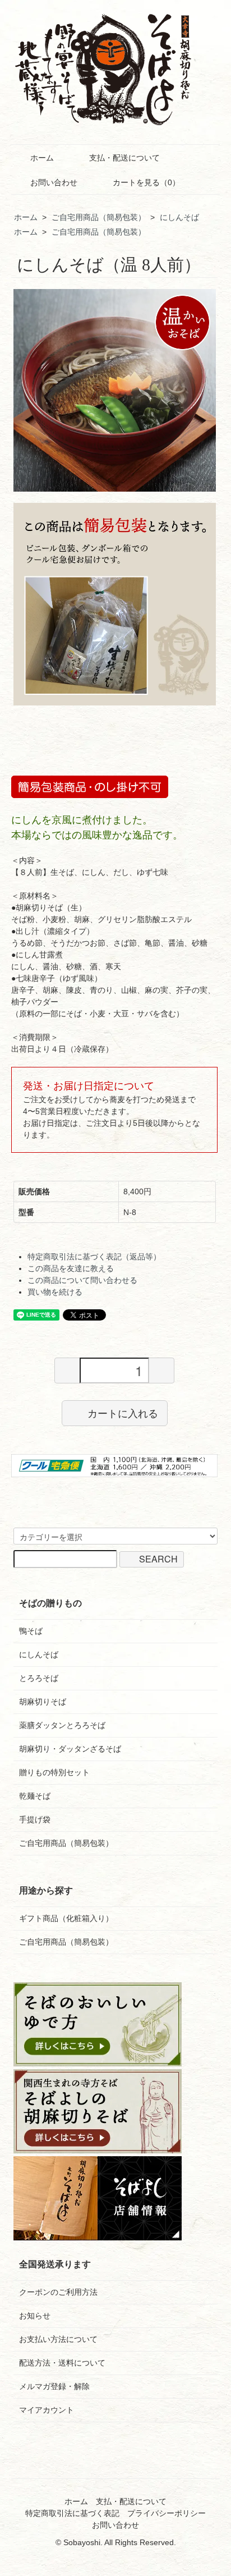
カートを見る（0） (146, 182)
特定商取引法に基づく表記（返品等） (94, 1257)
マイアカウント (47, 2410)
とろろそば (39, 1678)
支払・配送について (124, 158)
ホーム (42, 158)
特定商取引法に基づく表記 (72, 2513)
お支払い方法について (58, 2339)
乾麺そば (35, 1796)
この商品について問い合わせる (82, 1280)
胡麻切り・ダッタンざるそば (70, 1749)
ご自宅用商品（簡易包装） (99, 217)
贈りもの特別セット (54, 1772)
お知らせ (35, 2316)
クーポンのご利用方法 (58, 2292)
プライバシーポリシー (167, 2513)
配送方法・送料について (62, 2363)
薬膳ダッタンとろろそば (62, 1725)
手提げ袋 (35, 1819)
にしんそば (179, 217)
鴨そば (31, 1631)
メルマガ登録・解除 (54, 2386)
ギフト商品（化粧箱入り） (66, 1918)
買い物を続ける (55, 1292)
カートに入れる (123, 1413)
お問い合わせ (54, 182)
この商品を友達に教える (71, 1268)
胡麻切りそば (43, 1702)
